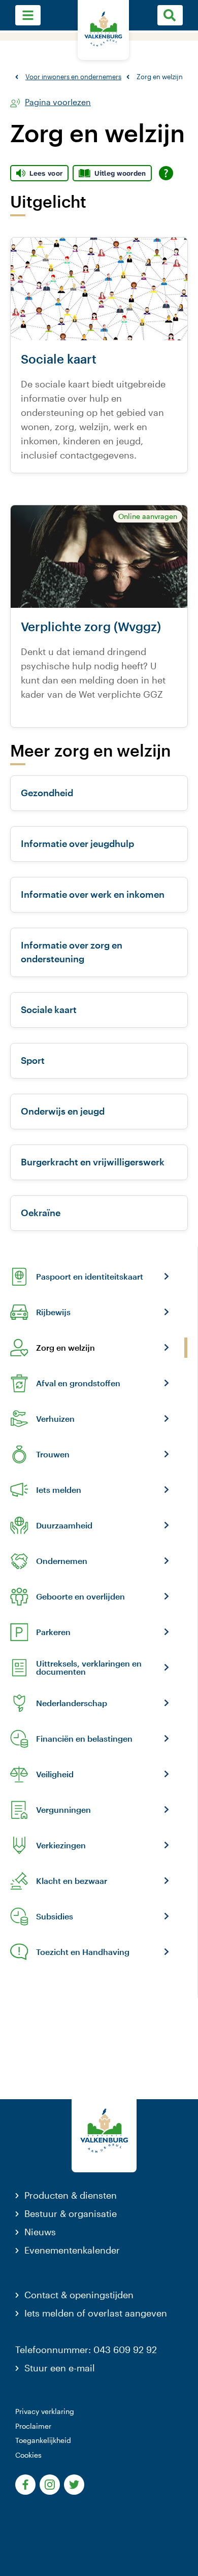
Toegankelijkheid (43, 2440)
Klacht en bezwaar (72, 1881)
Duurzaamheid (64, 1525)
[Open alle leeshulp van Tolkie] (166, 173)
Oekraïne (41, 1213)
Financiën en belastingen (84, 1739)
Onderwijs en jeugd (63, 1111)
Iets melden (59, 1490)
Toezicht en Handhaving (83, 1952)
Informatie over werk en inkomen (93, 894)
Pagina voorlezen (58, 102)
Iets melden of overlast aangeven (96, 2313)
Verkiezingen (61, 1845)
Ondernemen (62, 1561)
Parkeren (53, 1632)
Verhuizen (55, 1419)
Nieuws (40, 2232)
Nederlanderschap (72, 1703)
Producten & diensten (71, 2195)
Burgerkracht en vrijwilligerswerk (93, 1162)
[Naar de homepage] (103, 30)
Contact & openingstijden (79, 2295)
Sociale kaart (49, 1009)
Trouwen (53, 1454)
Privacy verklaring (45, 2411)
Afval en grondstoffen (78, 1383)
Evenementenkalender (72, 2250)
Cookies (28, 2455)
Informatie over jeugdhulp (77, 843)
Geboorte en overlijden (80, 1596)
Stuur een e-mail (60, 2368)
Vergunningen (63, 1810)
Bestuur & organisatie (71, 2213)
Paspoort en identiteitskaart (90, 1277)
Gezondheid (47, 793)
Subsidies (55, 1916)
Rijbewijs (53, 1312)
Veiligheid (55, 1774)
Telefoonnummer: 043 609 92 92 (86, 2350)
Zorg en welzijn (65, 1348)
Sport (33, 1060)
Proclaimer (33, 2426)
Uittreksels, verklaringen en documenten (89, 1668)
